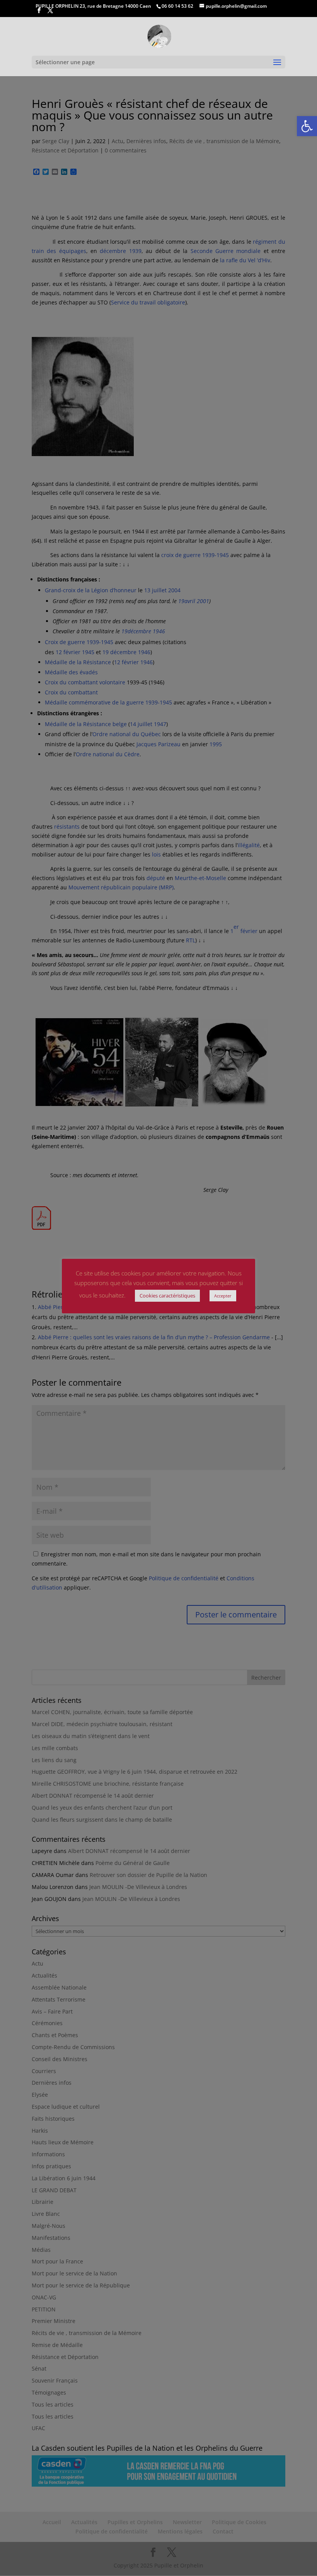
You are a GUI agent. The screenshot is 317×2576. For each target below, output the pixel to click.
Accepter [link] (223, 1296)
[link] (307, 126)
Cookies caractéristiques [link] (167, 1296)
